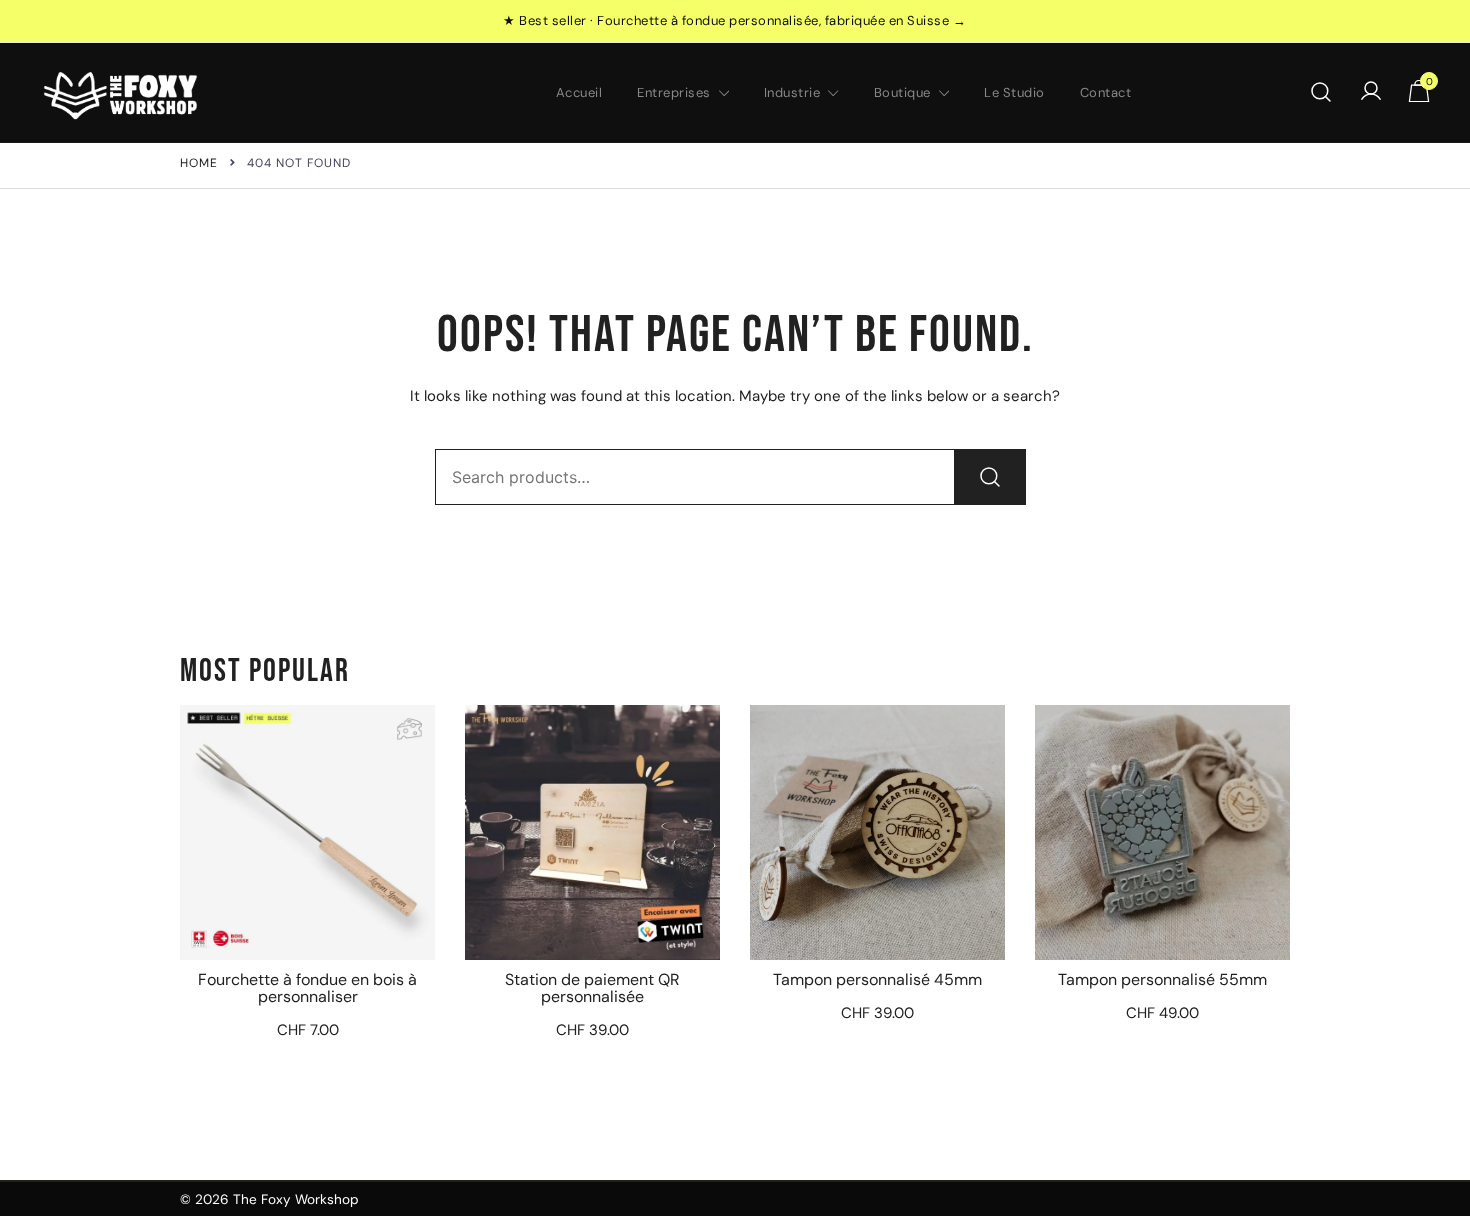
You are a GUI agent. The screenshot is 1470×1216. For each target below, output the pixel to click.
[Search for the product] (990, 477)
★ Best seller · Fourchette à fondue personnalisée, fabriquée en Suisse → (734, 20)
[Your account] (1371, 92)
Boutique (902, 92)
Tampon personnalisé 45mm (877, 979)
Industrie (792, 92)
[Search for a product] (1321, 93)
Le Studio (1014, 92)
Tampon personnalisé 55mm (1162, 979)
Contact (1106, 92)
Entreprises (674, 92)
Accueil (579, 92)
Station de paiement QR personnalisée (592, 988)
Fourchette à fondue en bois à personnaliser (307, 988)
